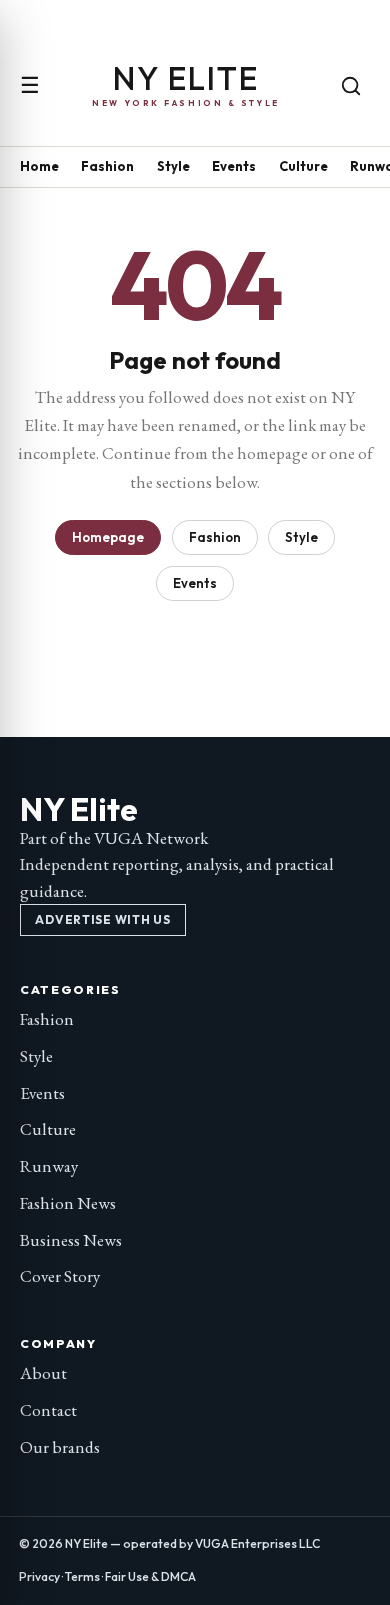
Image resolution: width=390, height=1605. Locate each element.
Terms (82, 1576)
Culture (303, 166)
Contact (48, 1410)
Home (39, 166)
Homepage (108, 537)
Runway (49, 1166)
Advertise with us (102, 919)
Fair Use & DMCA (150, 1576)
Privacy (39, 1576)
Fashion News (68, 1203)
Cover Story (60, 1276)
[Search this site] (351, 86)
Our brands (60, 1447)
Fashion (107, 166)
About (43, 1373)
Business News (71, 1240)
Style (173, 166)
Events (234, 166)
